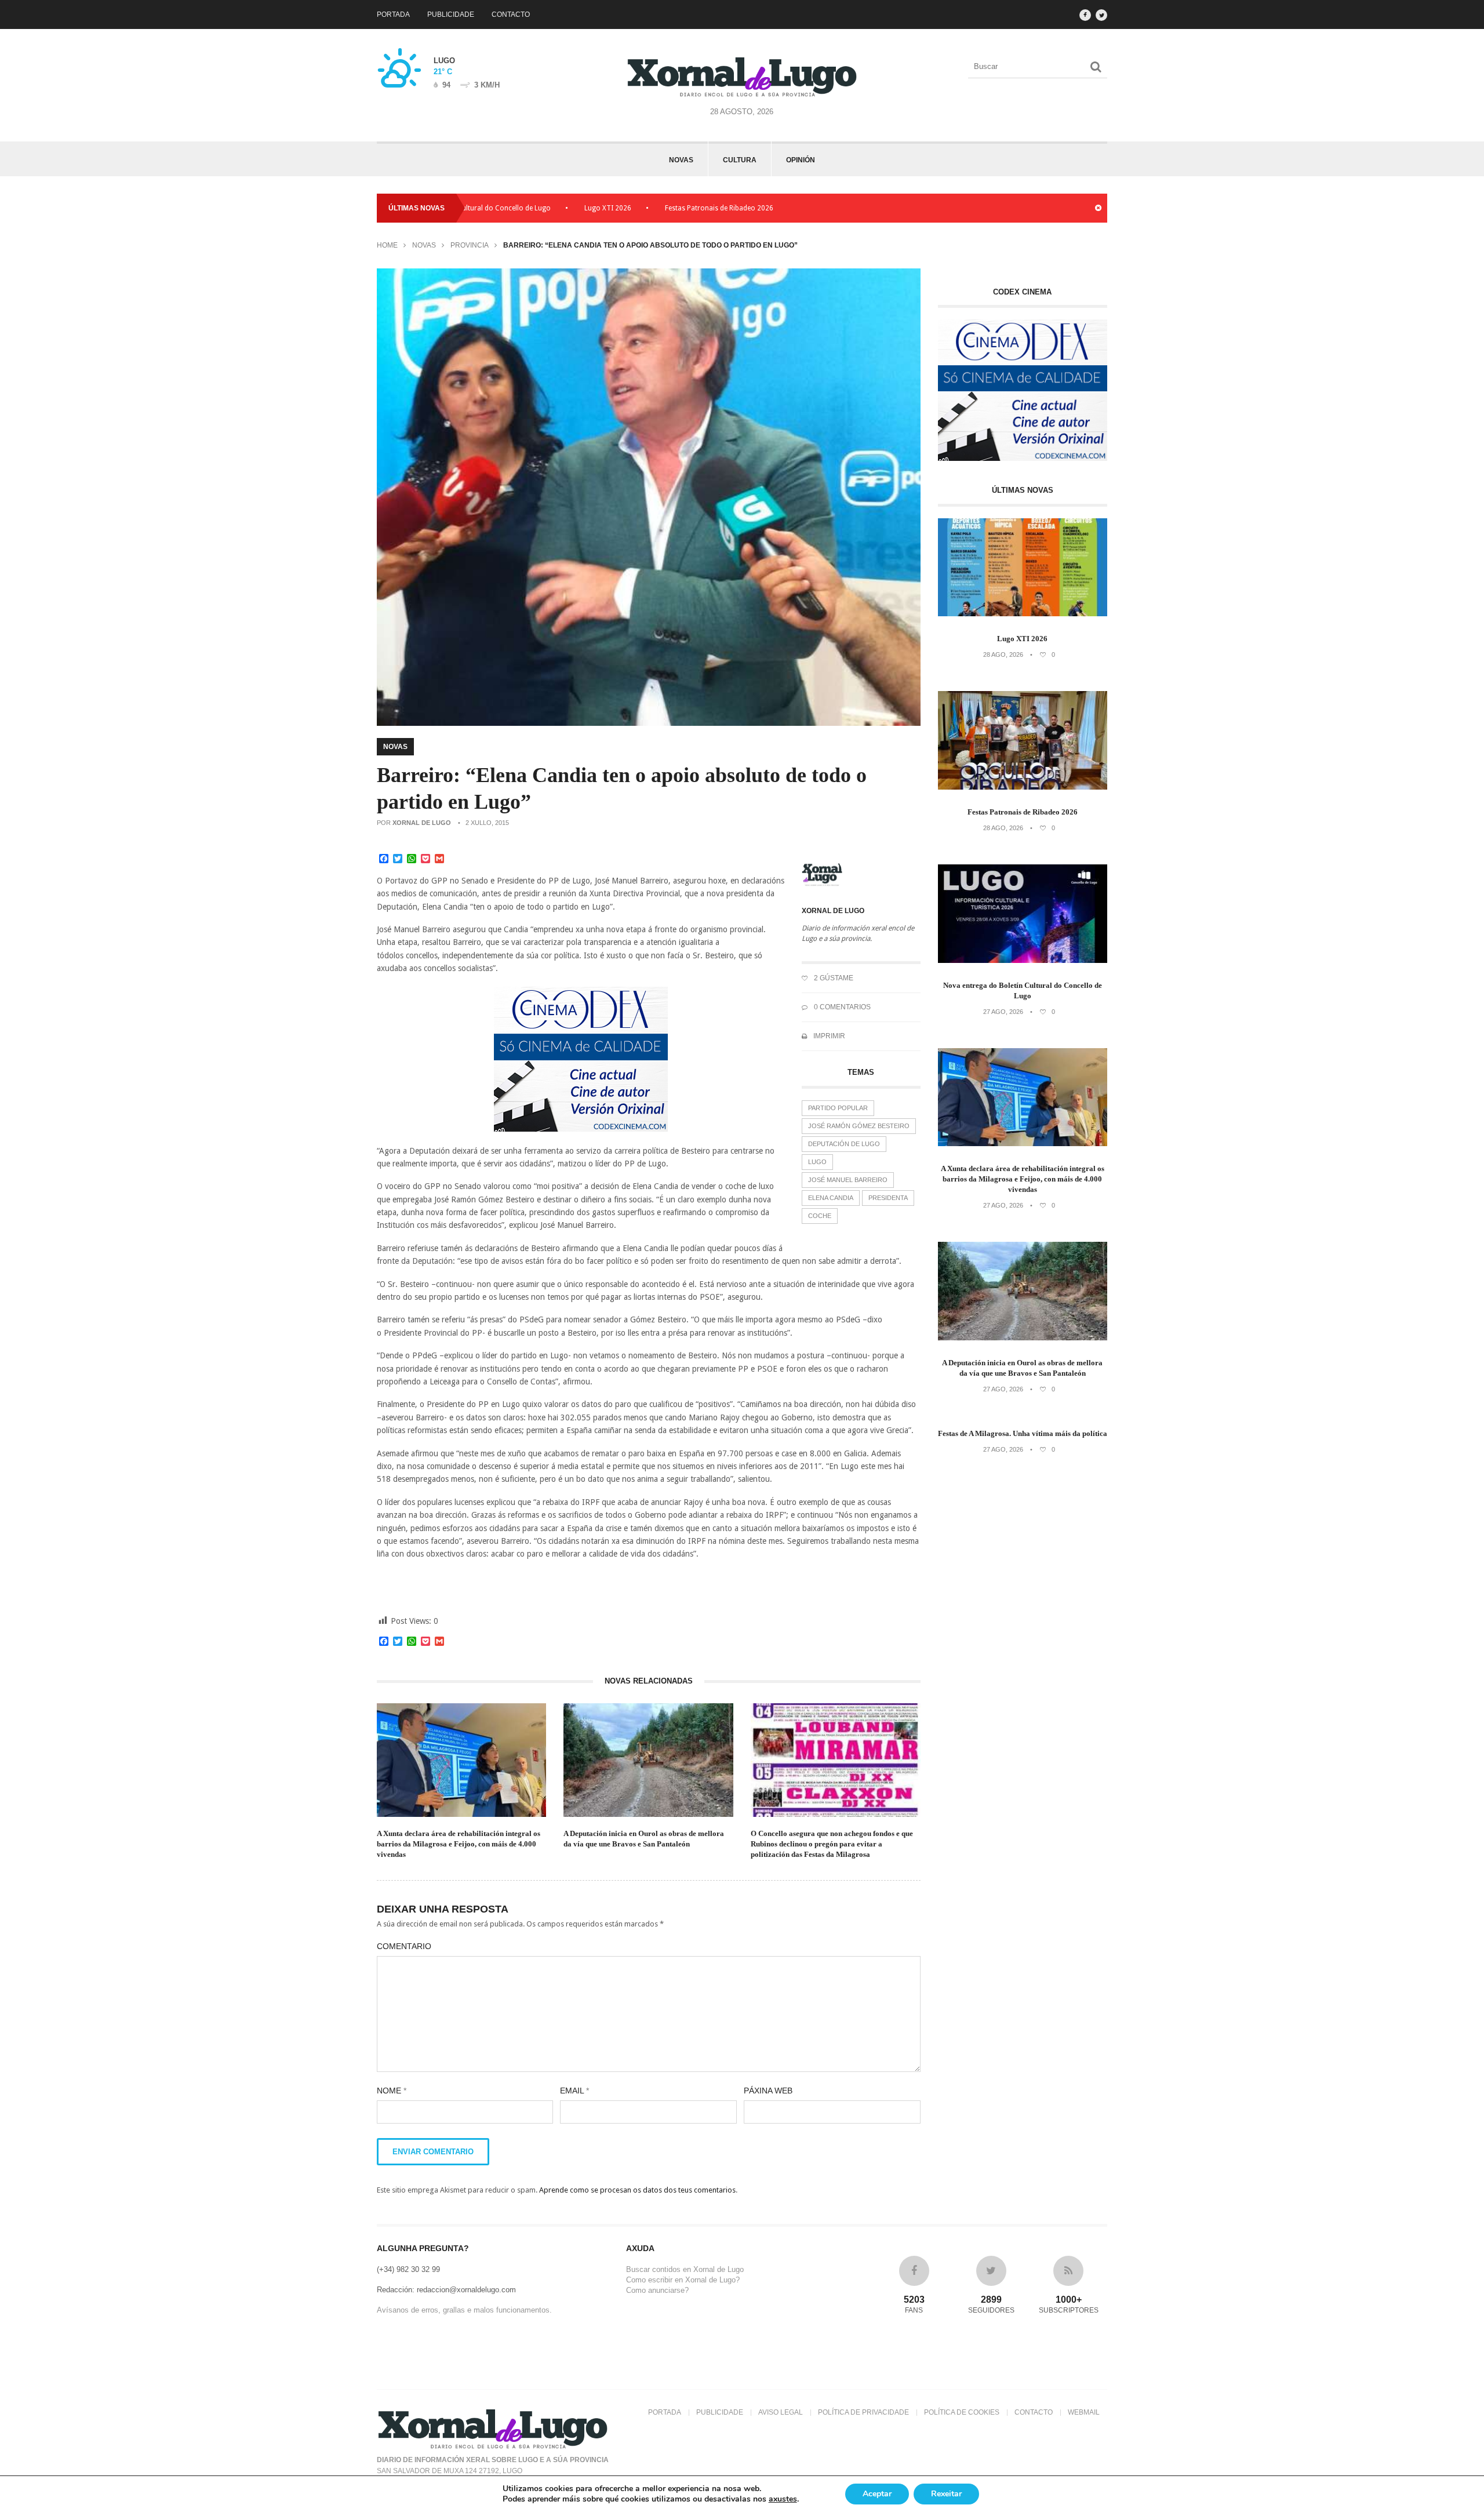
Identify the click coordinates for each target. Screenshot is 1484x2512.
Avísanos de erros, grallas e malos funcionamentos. (464, 2310)
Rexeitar (946, 2494)
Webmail (1084, 2412)
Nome (392, 2091)
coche (820, 1216)
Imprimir (828, 1036)
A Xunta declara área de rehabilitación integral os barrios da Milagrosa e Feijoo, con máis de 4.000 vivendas (459, 1844)
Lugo (817, 1162)
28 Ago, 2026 (1003, 655)
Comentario (404, 1946)
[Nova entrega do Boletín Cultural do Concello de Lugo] (1023, 960)
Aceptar (877, 2494)
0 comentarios (841, 1007)
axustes (783, 2499)
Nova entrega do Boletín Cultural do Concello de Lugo (1023, 990)
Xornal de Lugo (422, 823)
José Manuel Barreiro (848, 1180)
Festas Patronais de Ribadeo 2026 (627, 208)
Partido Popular (838, 1108)
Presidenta (888, 1198)
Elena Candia (831, 1198)
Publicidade (451, 14)
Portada (393, 14)
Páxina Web (768, 2091)
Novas (681, 160)
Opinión (801, 160)
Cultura (740, 160)
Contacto (511, 14)
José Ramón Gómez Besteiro (859, 1126)
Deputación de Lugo (844, 1144)
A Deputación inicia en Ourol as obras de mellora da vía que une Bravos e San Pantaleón (644, 1839)
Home (387, 245)
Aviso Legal (781, 2412)
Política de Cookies (962, 2412)
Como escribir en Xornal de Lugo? (683, 2280)
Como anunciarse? (657, 2290)
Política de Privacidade (863, 2412)
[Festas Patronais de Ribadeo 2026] (1023, 787)
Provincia (470, 245)
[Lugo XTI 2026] (1023, 614)
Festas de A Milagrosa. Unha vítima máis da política (1023, 1433)
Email (574, 2091)
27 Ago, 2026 (1003, 1012)
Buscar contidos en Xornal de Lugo (685, 2269)
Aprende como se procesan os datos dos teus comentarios (637, 2190)
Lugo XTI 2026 (516, 208)
